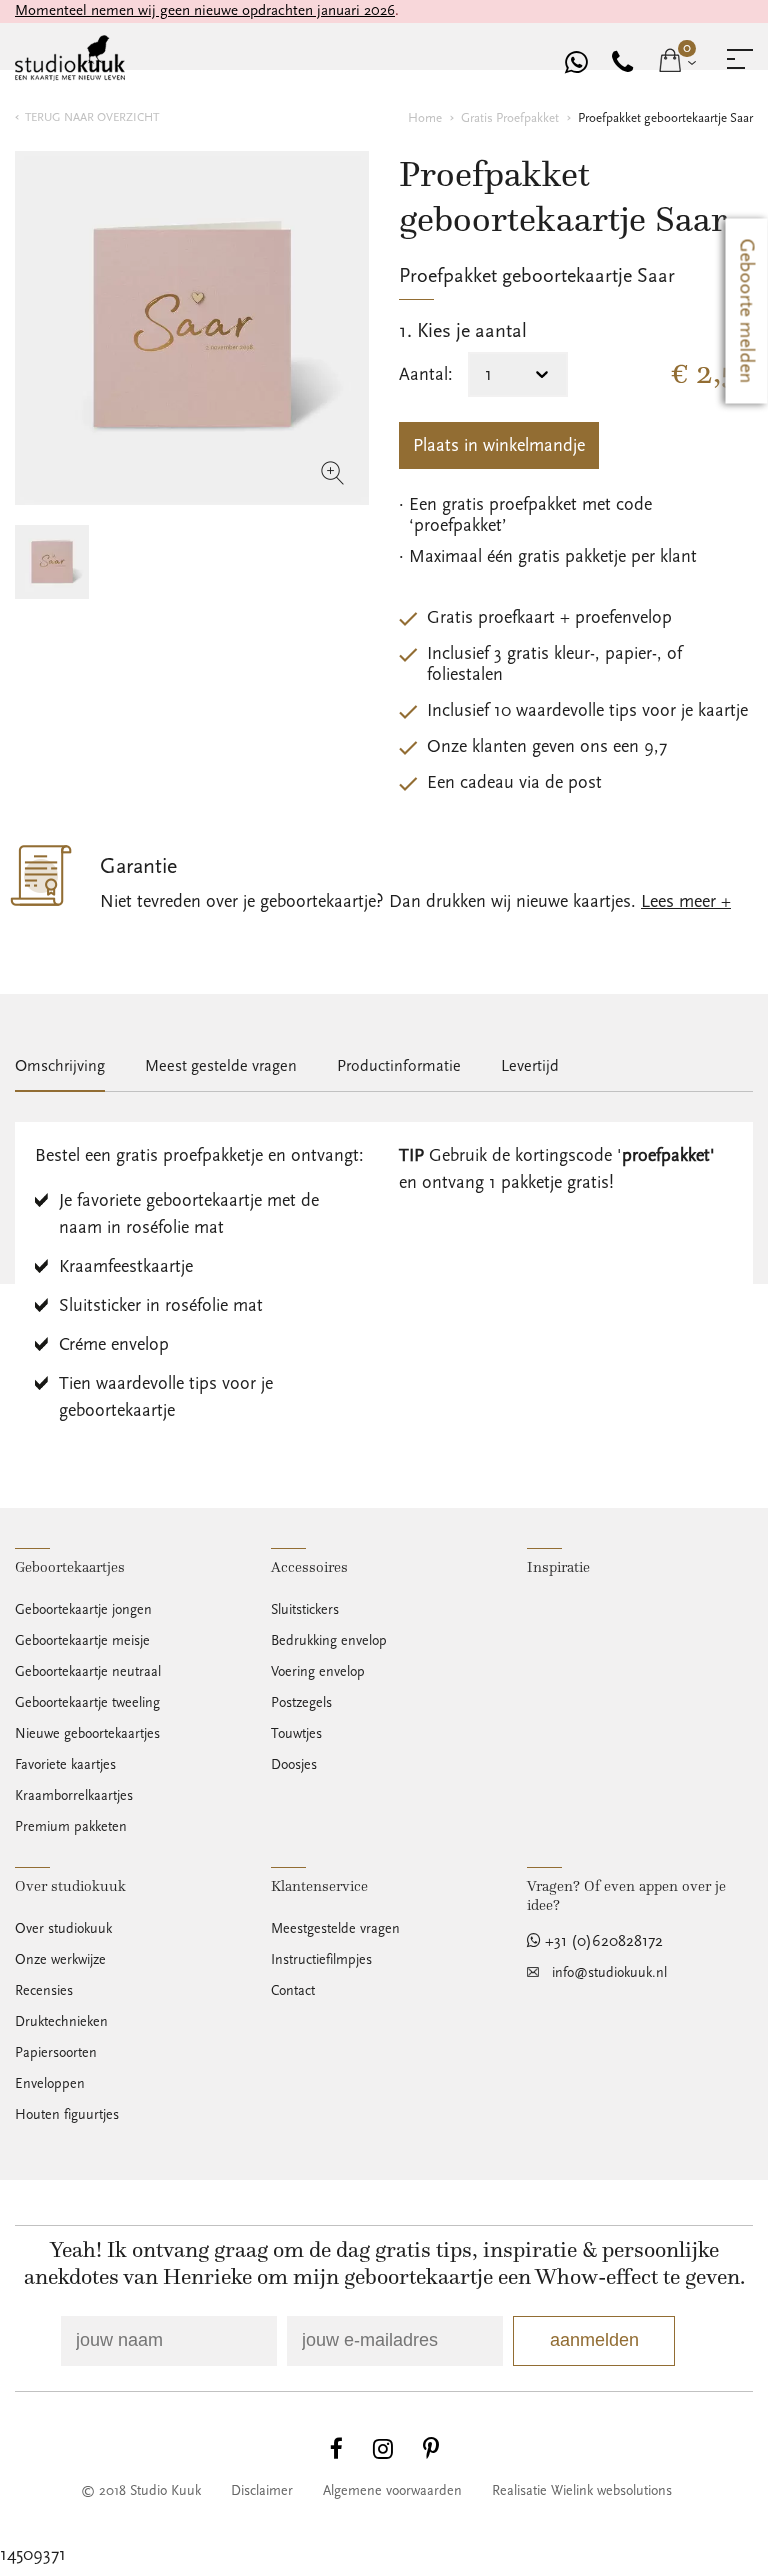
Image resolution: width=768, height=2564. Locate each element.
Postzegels (301, 1703)
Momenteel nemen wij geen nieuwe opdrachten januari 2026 (205, 10)
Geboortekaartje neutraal (88, 1672)
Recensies (44, 1991)
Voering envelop (318, 1672)
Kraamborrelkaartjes (74, 1796)
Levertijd (530, 1066)
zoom (333, 473)
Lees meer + (686, 901)
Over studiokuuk (63, 1929)
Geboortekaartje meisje (82, 1641)
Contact (293, 1991)
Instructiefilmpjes (321, 1960)
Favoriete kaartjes (65, 1765)
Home (425, 118)
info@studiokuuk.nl (609, 1973)
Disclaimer (262, 2491)
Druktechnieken (61, 2022)
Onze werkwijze (60, 1960)
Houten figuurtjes (67, 2115)
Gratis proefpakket (510, 118)
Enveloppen (50, 2084)
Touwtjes (296, 1734)
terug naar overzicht (92, 117)
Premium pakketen (71, 1827)
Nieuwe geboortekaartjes (87, 1734)
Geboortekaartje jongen (83, 1610)
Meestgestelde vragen (335, 1929)
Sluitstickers (305, 1610)
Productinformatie (399, 1066)
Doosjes (294, 1765)
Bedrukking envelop (329, 1641)
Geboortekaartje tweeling (87, 1703)
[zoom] (192, 328)
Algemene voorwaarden (392, 2491)
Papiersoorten (56, 2053)
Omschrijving (60, 1066)
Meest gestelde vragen (221, 1066)
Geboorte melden (747, 311)
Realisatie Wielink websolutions (582, 2491)
